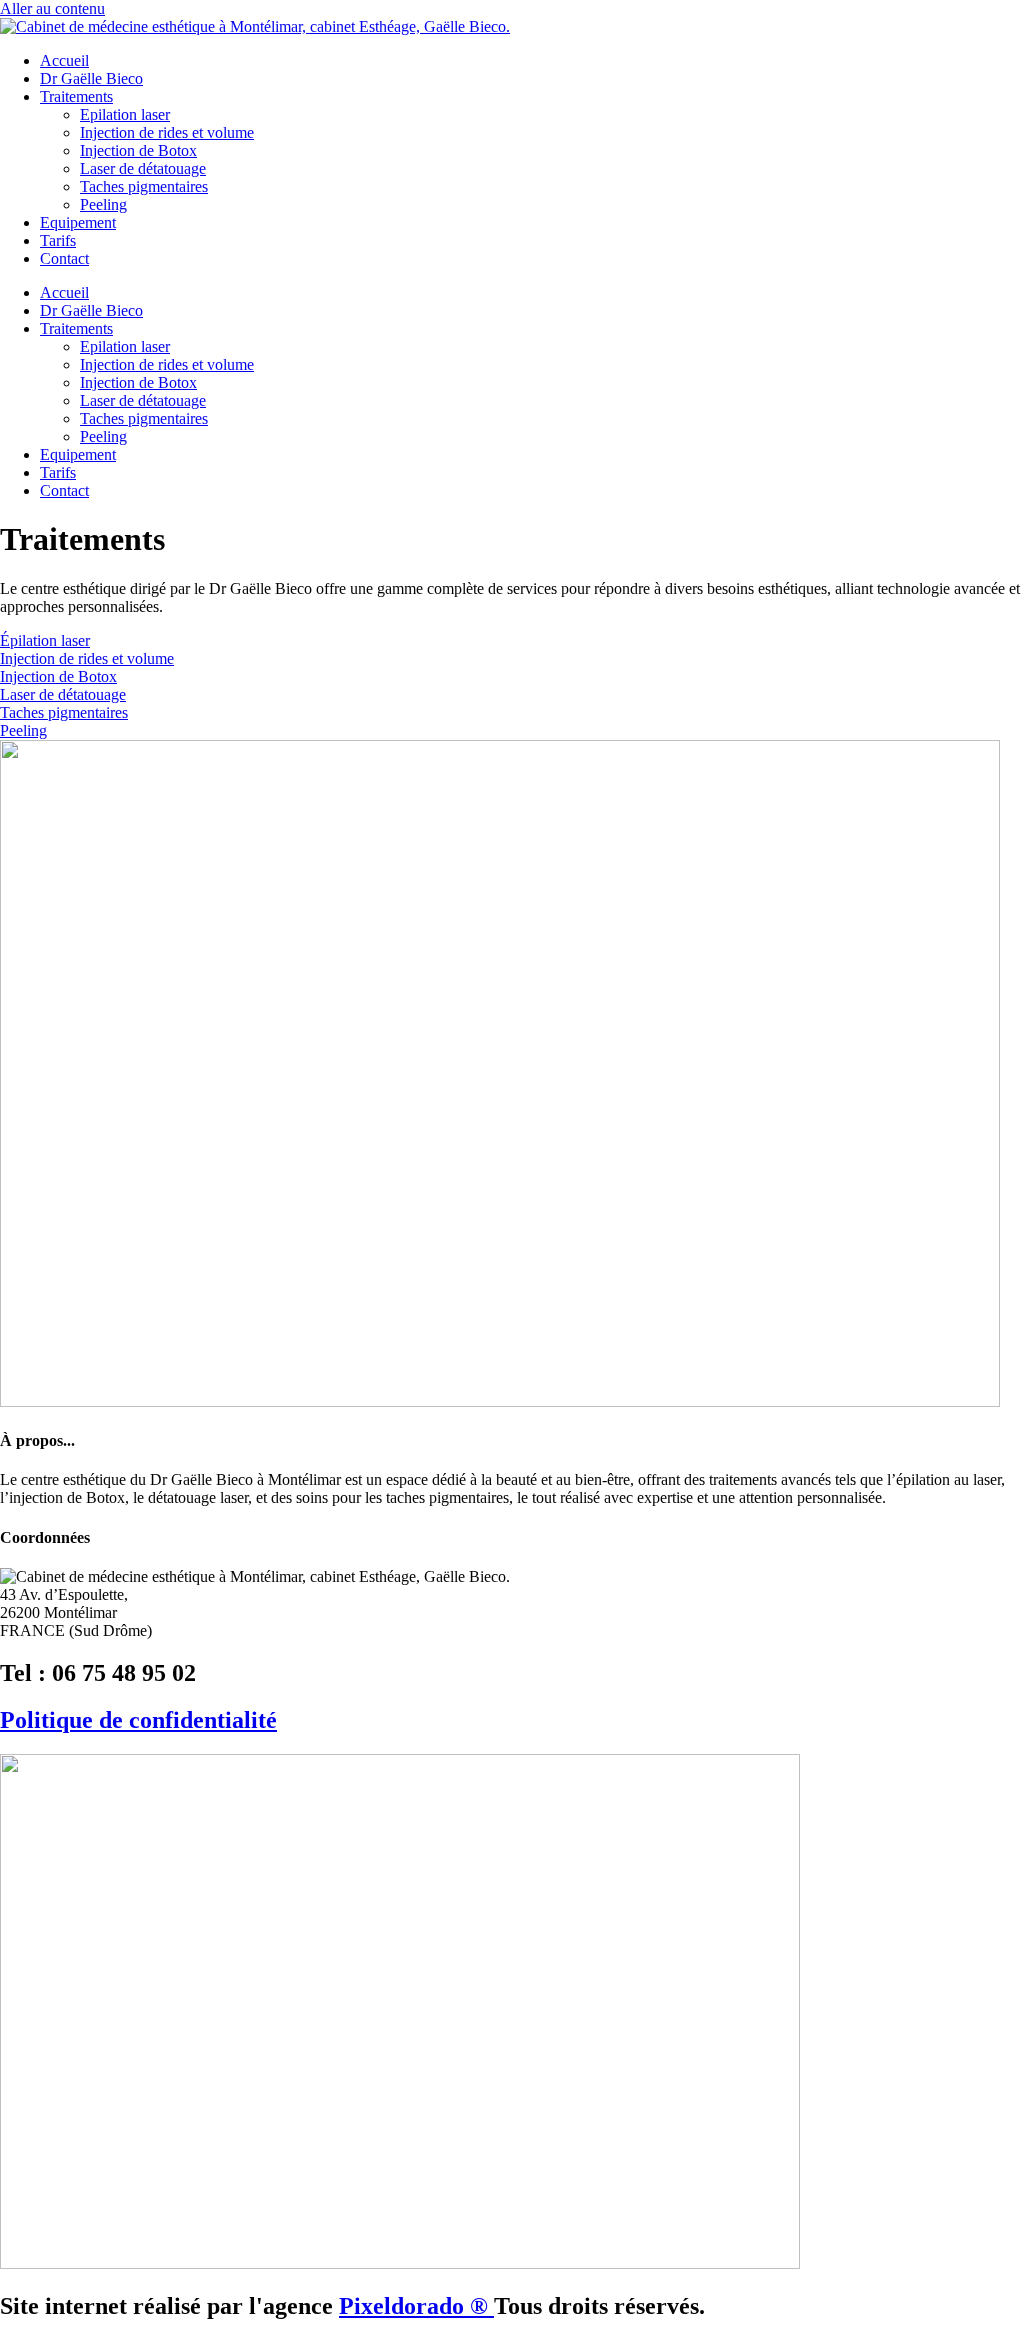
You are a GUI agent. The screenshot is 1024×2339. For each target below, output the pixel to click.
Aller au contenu (52, 8)
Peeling (103, 204)
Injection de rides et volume (167, 132)
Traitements (76, 96)
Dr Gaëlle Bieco (91, 78)
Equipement (78, 222)
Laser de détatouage (143, 168)
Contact (64, 258)
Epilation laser (125, 114)
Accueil (64, 60)
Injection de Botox (138, 150)
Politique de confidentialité (138, 1720)
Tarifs (58, 240)
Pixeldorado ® (416, 2306)
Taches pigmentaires (144, 186)
